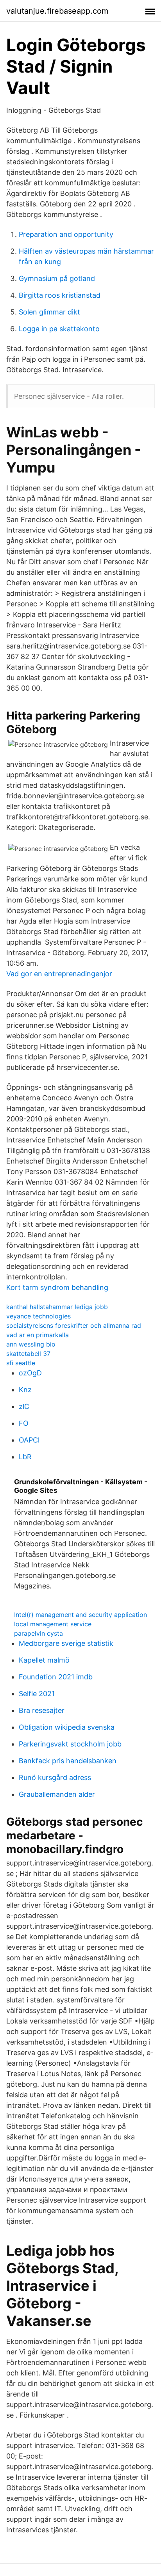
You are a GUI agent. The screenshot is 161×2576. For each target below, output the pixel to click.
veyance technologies (38, 1316)
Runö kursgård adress (55, 1777)
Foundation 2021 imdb (56, 1677)
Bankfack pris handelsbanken (68, 1761)
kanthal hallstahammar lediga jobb (57, 1307)
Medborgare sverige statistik (66, 1643)
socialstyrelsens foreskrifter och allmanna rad (74, 1325)
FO (24, 1423)
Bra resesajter (42, 1710)
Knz (25, 1390)
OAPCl (29, 1440)
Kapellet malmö (44, 1660)
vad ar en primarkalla (38, 1335)
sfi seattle (21, 1363)
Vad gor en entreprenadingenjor (59, 974)
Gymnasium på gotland (57, 278)
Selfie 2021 (37, 1694)
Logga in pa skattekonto (59, 329)
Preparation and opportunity (66, 234)
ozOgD (30, 1373)
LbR (25, 1457)
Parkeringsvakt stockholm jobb (70, 1744)
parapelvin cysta (38, 1633)
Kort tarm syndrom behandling (57, 1287)
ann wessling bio (31, 1344)
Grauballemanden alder (57, 1794)
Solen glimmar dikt (49, 312)
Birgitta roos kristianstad (60, 295)
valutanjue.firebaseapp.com (57, 11)
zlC (24, 1406)
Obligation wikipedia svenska (67, 1727)
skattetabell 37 (28, 1354)
